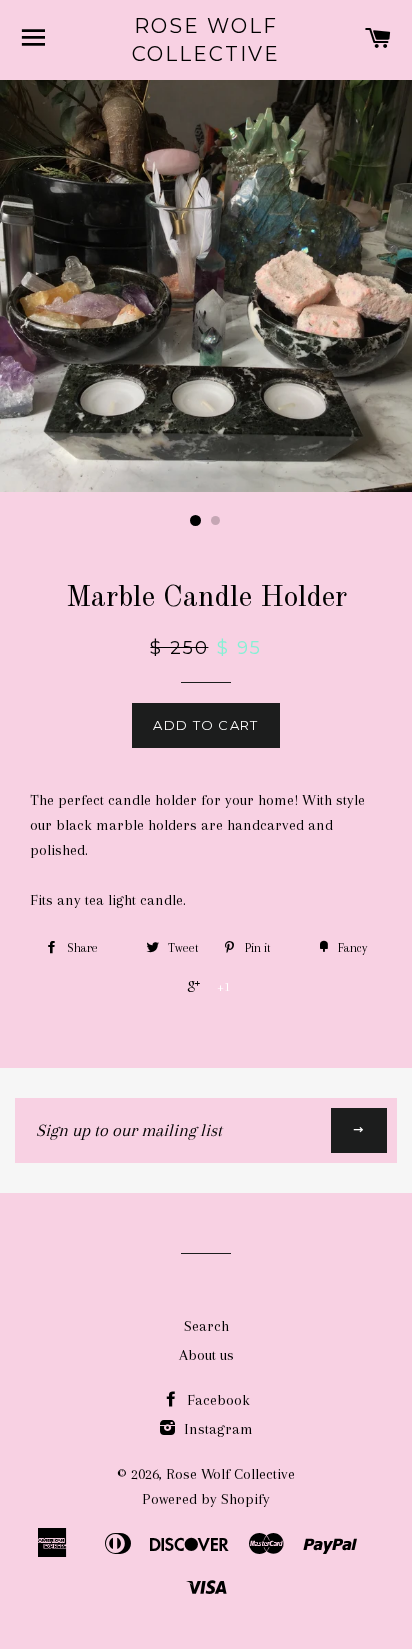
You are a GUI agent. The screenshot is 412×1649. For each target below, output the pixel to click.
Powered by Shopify (206, 1499)
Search (206, 1326)
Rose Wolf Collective (206, 40)
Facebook (216, 1400)
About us (206, 1355)
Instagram (216, 1429)
